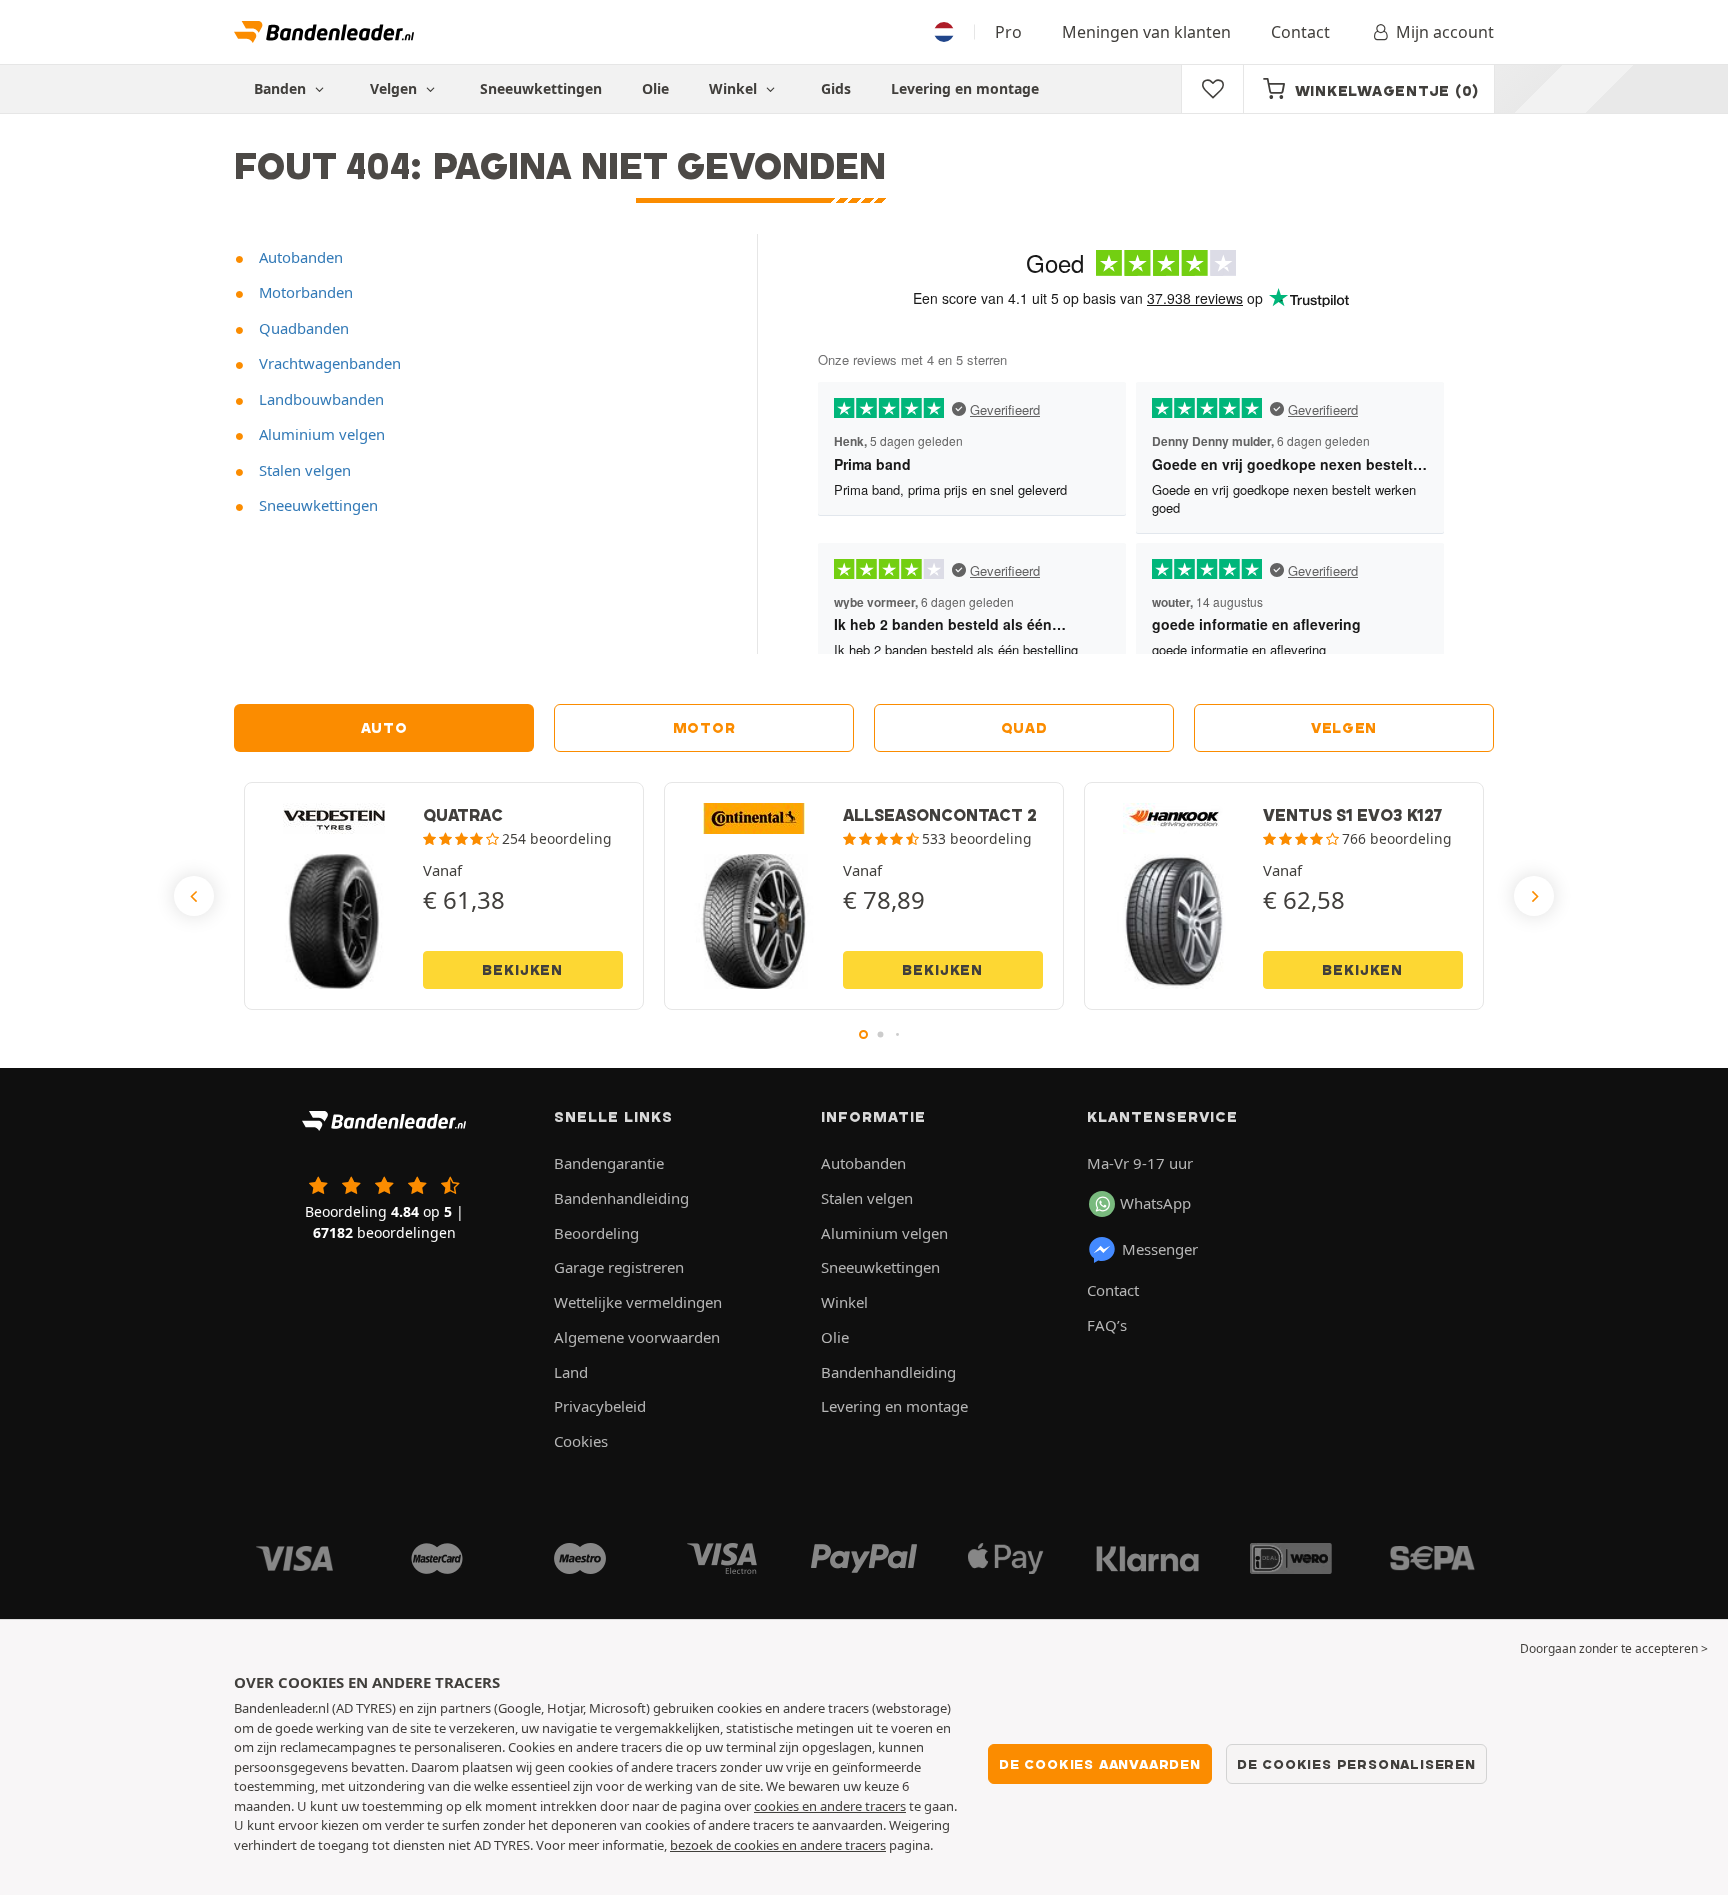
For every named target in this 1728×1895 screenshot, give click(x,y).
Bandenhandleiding (621, 1198)
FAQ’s (1107, 1325)
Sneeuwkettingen (541, 88)
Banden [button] (282, 88)
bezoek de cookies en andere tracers (778, 1845)
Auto (384, 728)
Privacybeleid (600, 1406)
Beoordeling (596, 1233)
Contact (1300, 32)
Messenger (1160, 1249)
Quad (1024, 728)
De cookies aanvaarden (1100, 1764)
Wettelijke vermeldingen (638, 1302)
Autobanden (299, 257)
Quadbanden (302, 328)
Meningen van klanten (1146, 32)
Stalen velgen (303, 470)
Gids (836, 88)
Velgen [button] (395, 88)
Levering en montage (965, 88)
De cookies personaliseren (1356, 1764)
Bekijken (522, 970)
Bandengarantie (609, 1163)
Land (571, 1372)
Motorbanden (304, 292)
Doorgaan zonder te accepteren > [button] (1614, 1648)
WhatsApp (1155, 1203)
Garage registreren (619, 1267)
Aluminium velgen (320, 434)
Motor (704, 728)
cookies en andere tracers (830, 1806)
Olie (655, 88)
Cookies (581, 1441)
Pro (1008, 32)
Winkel (735, 88)
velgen (1344, 728)
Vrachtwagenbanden (328, 363)
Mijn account (1445, 32)
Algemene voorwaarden (637, 1337)
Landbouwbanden (319, 399)
